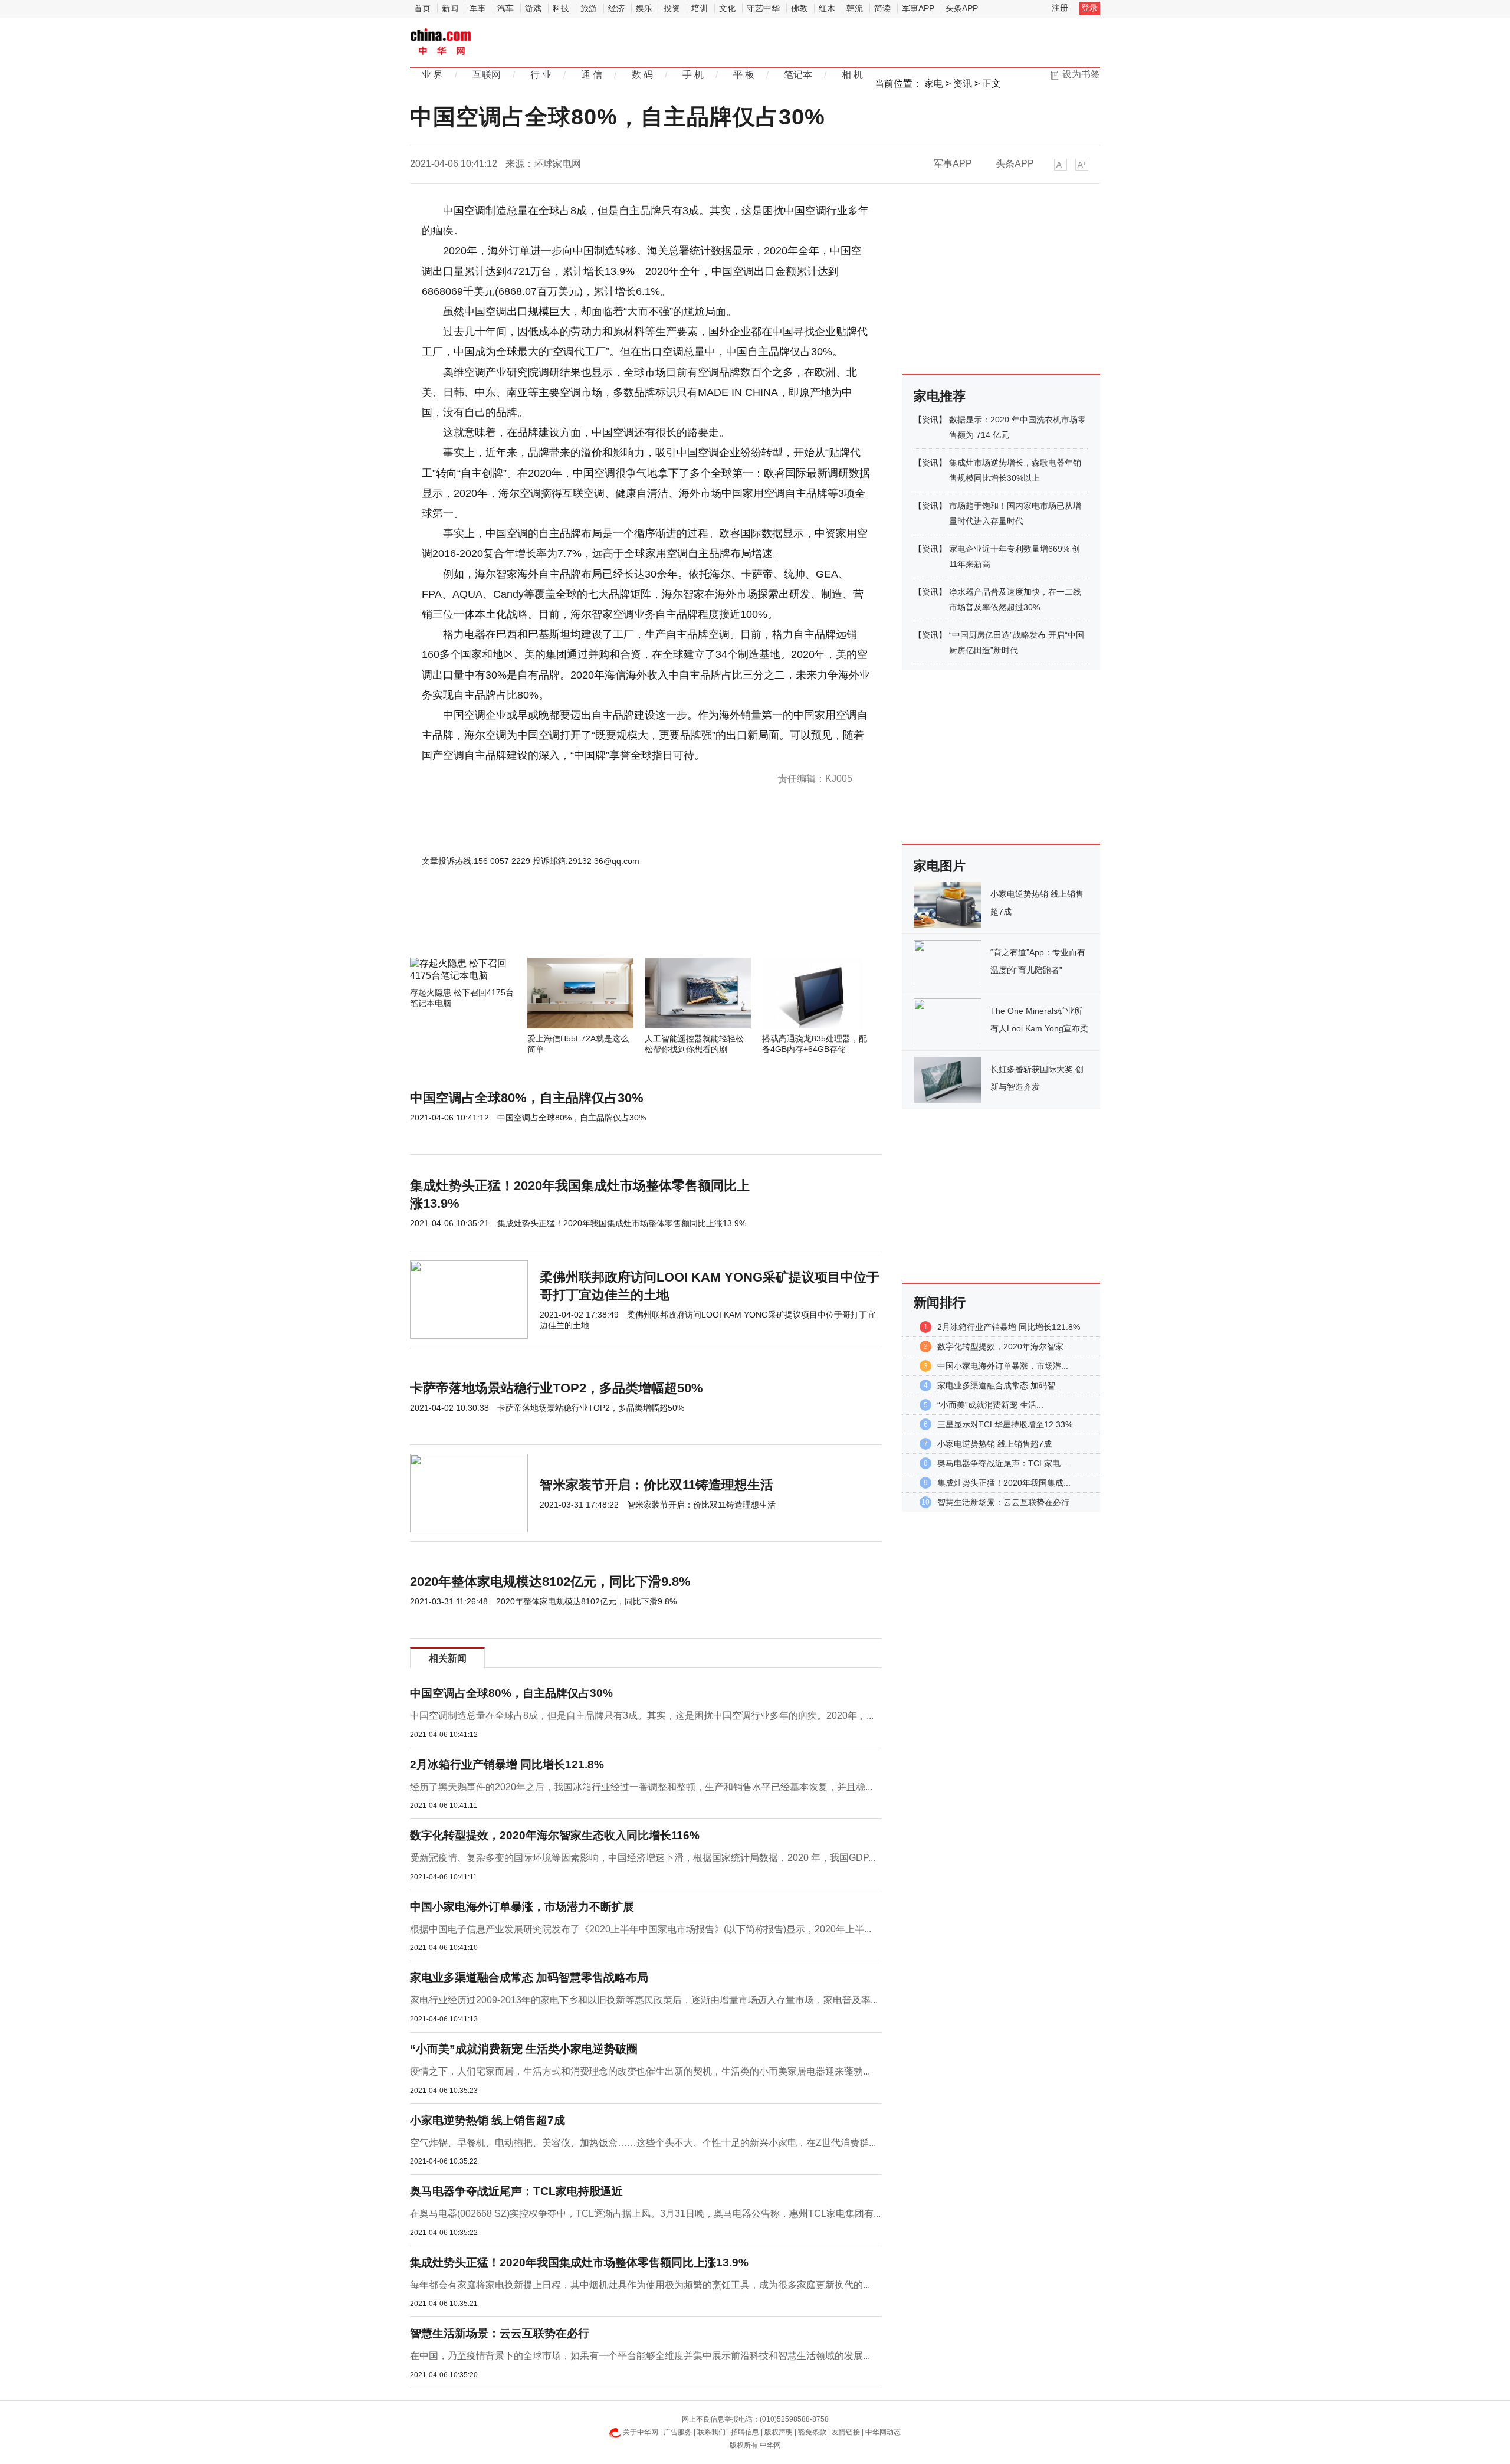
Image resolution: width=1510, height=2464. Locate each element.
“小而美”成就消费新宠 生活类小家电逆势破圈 (524, 2049)
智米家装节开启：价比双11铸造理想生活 (656, 1485)
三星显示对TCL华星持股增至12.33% (1005, 1424)
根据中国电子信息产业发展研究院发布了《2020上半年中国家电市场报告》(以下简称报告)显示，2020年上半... (641, 1929)
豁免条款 (812, 2432)
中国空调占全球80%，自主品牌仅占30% (527, 1098)
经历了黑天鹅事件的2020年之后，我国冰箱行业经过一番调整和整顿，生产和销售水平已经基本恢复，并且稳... (641, 1787)
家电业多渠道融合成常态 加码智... (1000, 1385)
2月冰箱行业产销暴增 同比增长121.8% (507, 1765)
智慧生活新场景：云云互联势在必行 (500, 2333)
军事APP (918, 8)
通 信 (592, 75)
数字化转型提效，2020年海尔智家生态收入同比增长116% (555, 1835)
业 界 (432, 75)
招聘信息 (745, 2432)
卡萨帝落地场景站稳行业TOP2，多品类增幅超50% (557, 1388)
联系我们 (711, 2432)
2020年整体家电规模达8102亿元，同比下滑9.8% (550, 1582)
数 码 (642, 75)
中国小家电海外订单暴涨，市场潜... (1003, 1366)
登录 (1089, 8)
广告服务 (678, 2432)
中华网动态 (883, 2432)
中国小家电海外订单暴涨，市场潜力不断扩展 (522, 1907)
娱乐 (644, 8)
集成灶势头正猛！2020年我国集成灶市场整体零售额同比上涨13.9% (579, 2263)
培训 (700, 8)
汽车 (505, 8)
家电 (934, 83)
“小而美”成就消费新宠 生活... (990, 1405)
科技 (561, 8)
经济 (616, 8)
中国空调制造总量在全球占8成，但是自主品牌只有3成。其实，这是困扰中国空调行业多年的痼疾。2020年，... (642, 1716)
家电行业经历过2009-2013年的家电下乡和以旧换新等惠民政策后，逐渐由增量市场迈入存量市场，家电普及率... (644, 2000)
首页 (422, 8)
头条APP (962, 8)
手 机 (693, 75)
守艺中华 (763, 8)
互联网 (487, 75)
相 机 (852, 75)
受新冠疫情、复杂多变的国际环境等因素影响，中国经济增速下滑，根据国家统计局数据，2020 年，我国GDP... (643, 1858)
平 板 (744, 75)
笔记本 (798, 75)
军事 (478, 8)
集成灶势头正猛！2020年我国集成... (1004, 1483)
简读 (882, 8)
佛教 (799, 8)
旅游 (589, 8)
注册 (1060, 8)
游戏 (533, 8)
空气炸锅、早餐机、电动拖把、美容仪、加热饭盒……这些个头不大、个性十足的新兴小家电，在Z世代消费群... (643, 2143)
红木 (827, 8)
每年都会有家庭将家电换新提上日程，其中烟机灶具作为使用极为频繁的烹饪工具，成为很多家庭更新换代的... (640, 2285)
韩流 (855, 8)
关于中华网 (641, 2432)
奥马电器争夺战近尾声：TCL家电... (1002, 1463)
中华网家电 (441, 43)
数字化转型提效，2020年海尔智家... (1004, 1346)
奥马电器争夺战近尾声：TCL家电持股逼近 (516, 2191)
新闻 (450, 8)
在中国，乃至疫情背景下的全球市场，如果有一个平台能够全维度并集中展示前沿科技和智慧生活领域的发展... (640, 2356)
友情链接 (846, 2432)
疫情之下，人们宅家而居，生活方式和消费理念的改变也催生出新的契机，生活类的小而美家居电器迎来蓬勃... (640, 2071)
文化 (727, 8)
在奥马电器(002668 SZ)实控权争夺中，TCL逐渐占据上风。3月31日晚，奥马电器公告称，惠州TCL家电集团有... (645, 2214)
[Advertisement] (610, 926)
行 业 (541, 75)
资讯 (963, 83)
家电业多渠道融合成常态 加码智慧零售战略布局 (529, 1978)
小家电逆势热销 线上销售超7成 (488, 2120)
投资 (672, 8)
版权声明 (779, 2432)
